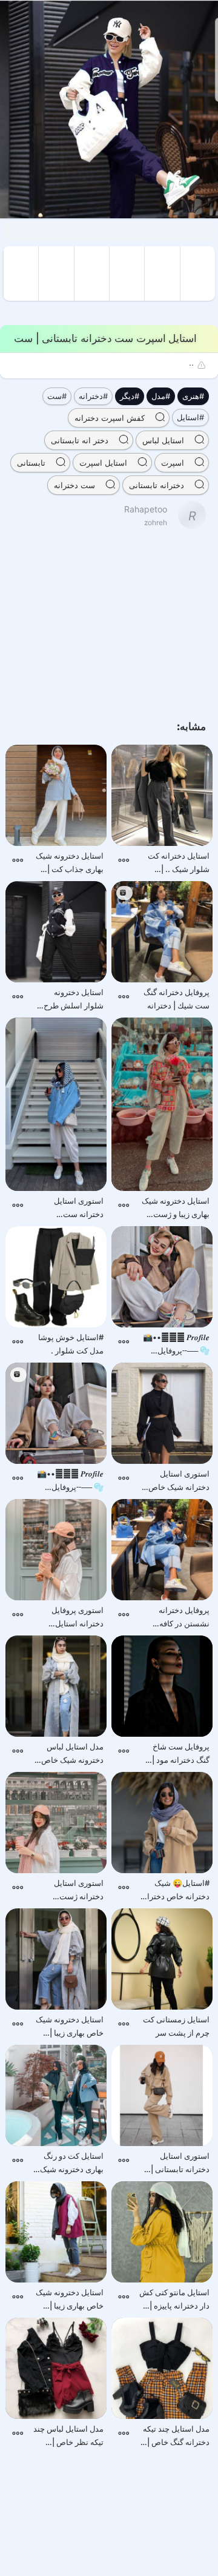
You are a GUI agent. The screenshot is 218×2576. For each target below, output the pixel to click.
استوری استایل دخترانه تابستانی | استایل (180, 2163)
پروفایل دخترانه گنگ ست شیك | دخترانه (177, 999)
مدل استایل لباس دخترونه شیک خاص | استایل (70, 1754)
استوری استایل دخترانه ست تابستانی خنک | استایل (79, 1208)
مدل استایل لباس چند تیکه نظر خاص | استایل (68, 2436)
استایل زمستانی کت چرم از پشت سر (176, 2026)
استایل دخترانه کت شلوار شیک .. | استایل (179, 863)
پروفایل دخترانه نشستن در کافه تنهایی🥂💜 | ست (180, 1618)
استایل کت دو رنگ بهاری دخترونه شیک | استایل (70, 2163)
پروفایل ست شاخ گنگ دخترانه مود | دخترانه (181, 1754)
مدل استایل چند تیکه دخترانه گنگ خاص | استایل (176, 2436)
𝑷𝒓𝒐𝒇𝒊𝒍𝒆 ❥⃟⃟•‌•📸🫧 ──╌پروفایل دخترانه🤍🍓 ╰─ (176, 1345)
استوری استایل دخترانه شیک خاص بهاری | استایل (179, 1481)
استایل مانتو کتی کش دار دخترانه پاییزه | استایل (174, 2300)
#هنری (193, 396)
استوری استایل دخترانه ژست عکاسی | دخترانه (76, 1890)
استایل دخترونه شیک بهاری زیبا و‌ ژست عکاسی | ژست (176, 1208)
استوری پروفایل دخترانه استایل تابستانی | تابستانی (72, 1618)
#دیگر (130, 396)
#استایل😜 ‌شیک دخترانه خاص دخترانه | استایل (175, 1890)
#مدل (161, 396)
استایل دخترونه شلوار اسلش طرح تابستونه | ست (74, 1000)
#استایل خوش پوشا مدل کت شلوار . (71, 1344)
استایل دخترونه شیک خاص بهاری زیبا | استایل (70, 2027)
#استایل (190, 417)
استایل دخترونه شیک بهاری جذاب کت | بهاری (70, 863)
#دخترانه (93, 396)
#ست (57, 396)
